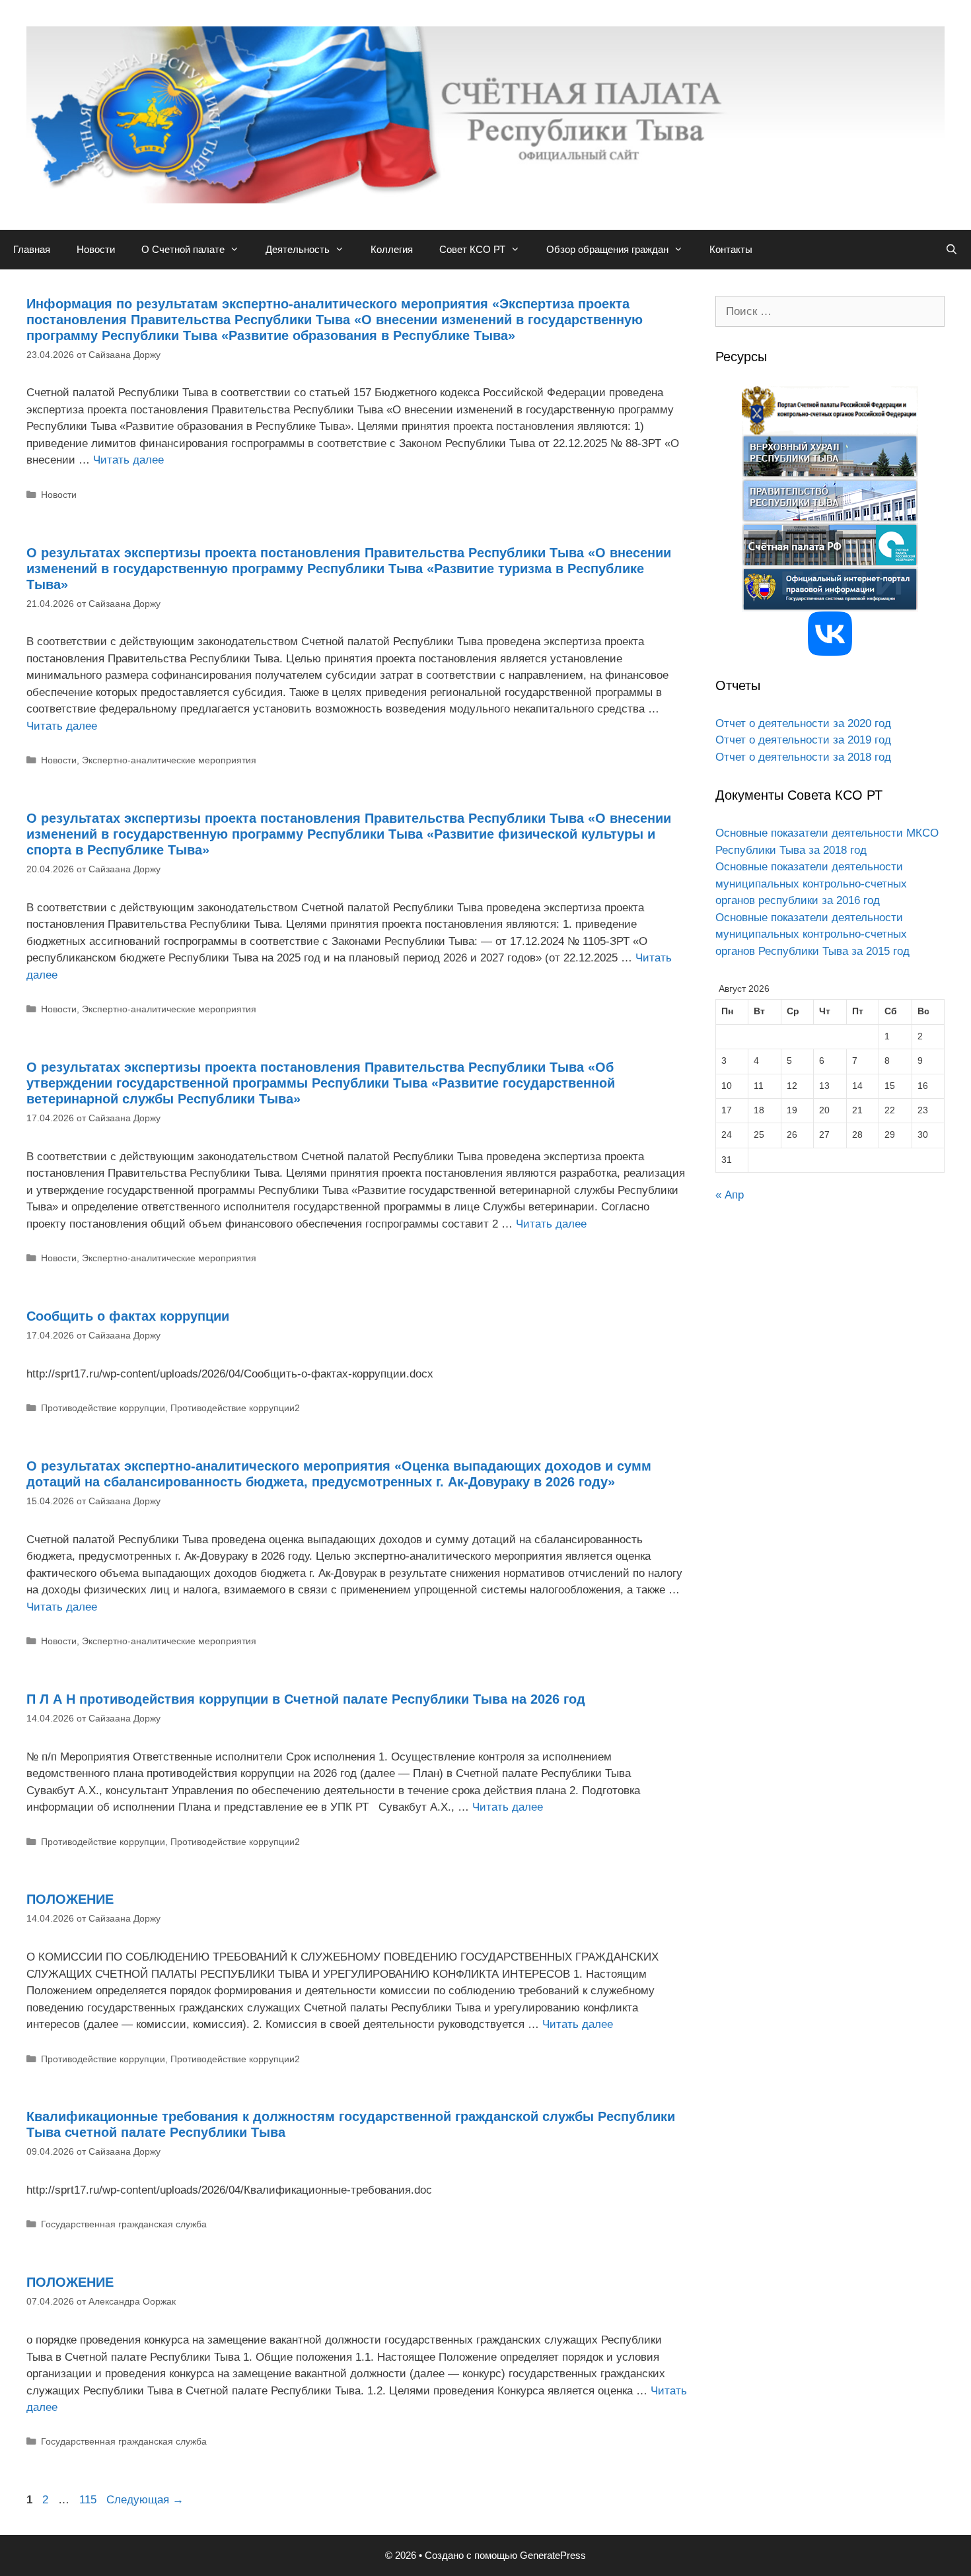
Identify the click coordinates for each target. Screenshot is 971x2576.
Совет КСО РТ (472, 249)
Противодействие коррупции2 (235, 1408)
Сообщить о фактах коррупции (128, 1316)
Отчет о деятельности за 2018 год (803, 757)
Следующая (145, 2500)
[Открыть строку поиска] (952, 250)
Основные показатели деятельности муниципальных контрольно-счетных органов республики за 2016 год (811, 884)
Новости (96, 249)
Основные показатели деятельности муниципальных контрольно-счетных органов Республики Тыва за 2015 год (812, 934)
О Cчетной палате (183, 249)
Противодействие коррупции (103, 1408)
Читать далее (128, 460)
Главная (32, 249)
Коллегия (392, 249)
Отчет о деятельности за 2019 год (803, 740)
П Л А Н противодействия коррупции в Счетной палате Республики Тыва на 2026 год (306, 1699)
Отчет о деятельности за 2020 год (803, 723)
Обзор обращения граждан (607, 249)
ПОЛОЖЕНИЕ (70, 1899)
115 (89, 2500)
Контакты (731, 249)
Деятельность (298, 249)
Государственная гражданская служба (124, 2224)
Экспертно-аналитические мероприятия (169, 760)
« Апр (730, 1195)
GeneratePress (553, 2555)
